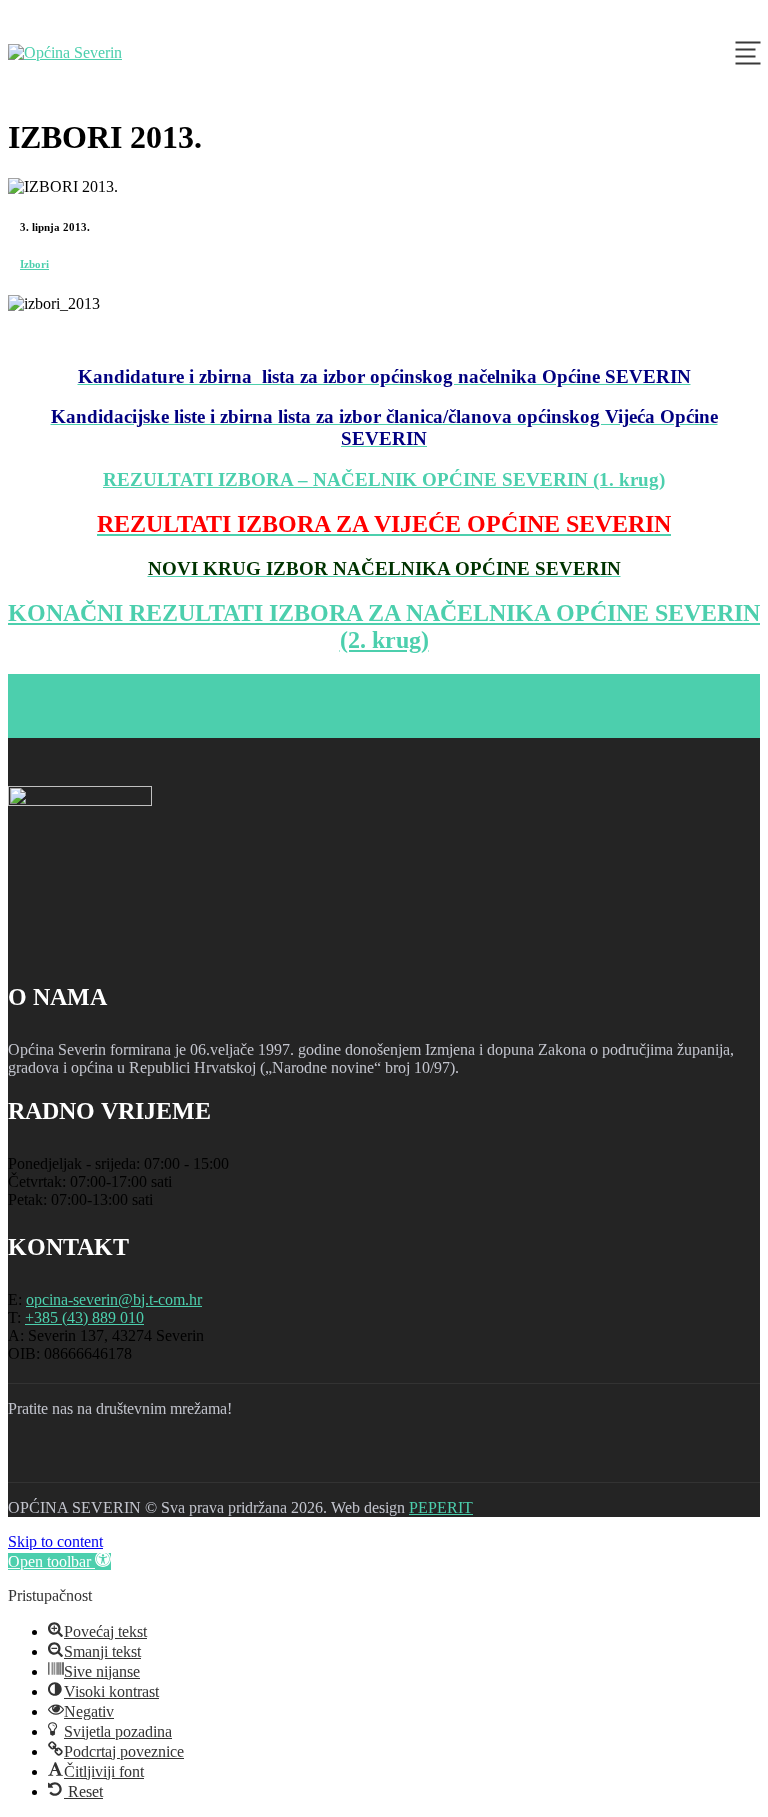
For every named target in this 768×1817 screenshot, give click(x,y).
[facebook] (32, 1458)
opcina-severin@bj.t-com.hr (114, 1299)
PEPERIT (441, 1507)
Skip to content (55, 1541)
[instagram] (84, 1458)
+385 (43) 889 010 (84, 1317)
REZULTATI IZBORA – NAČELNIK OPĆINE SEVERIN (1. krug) (384, 479)
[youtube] (136, 1458)
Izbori (34, 264)
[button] (59, 1561)
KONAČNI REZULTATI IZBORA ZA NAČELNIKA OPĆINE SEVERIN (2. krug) (384, 626)
